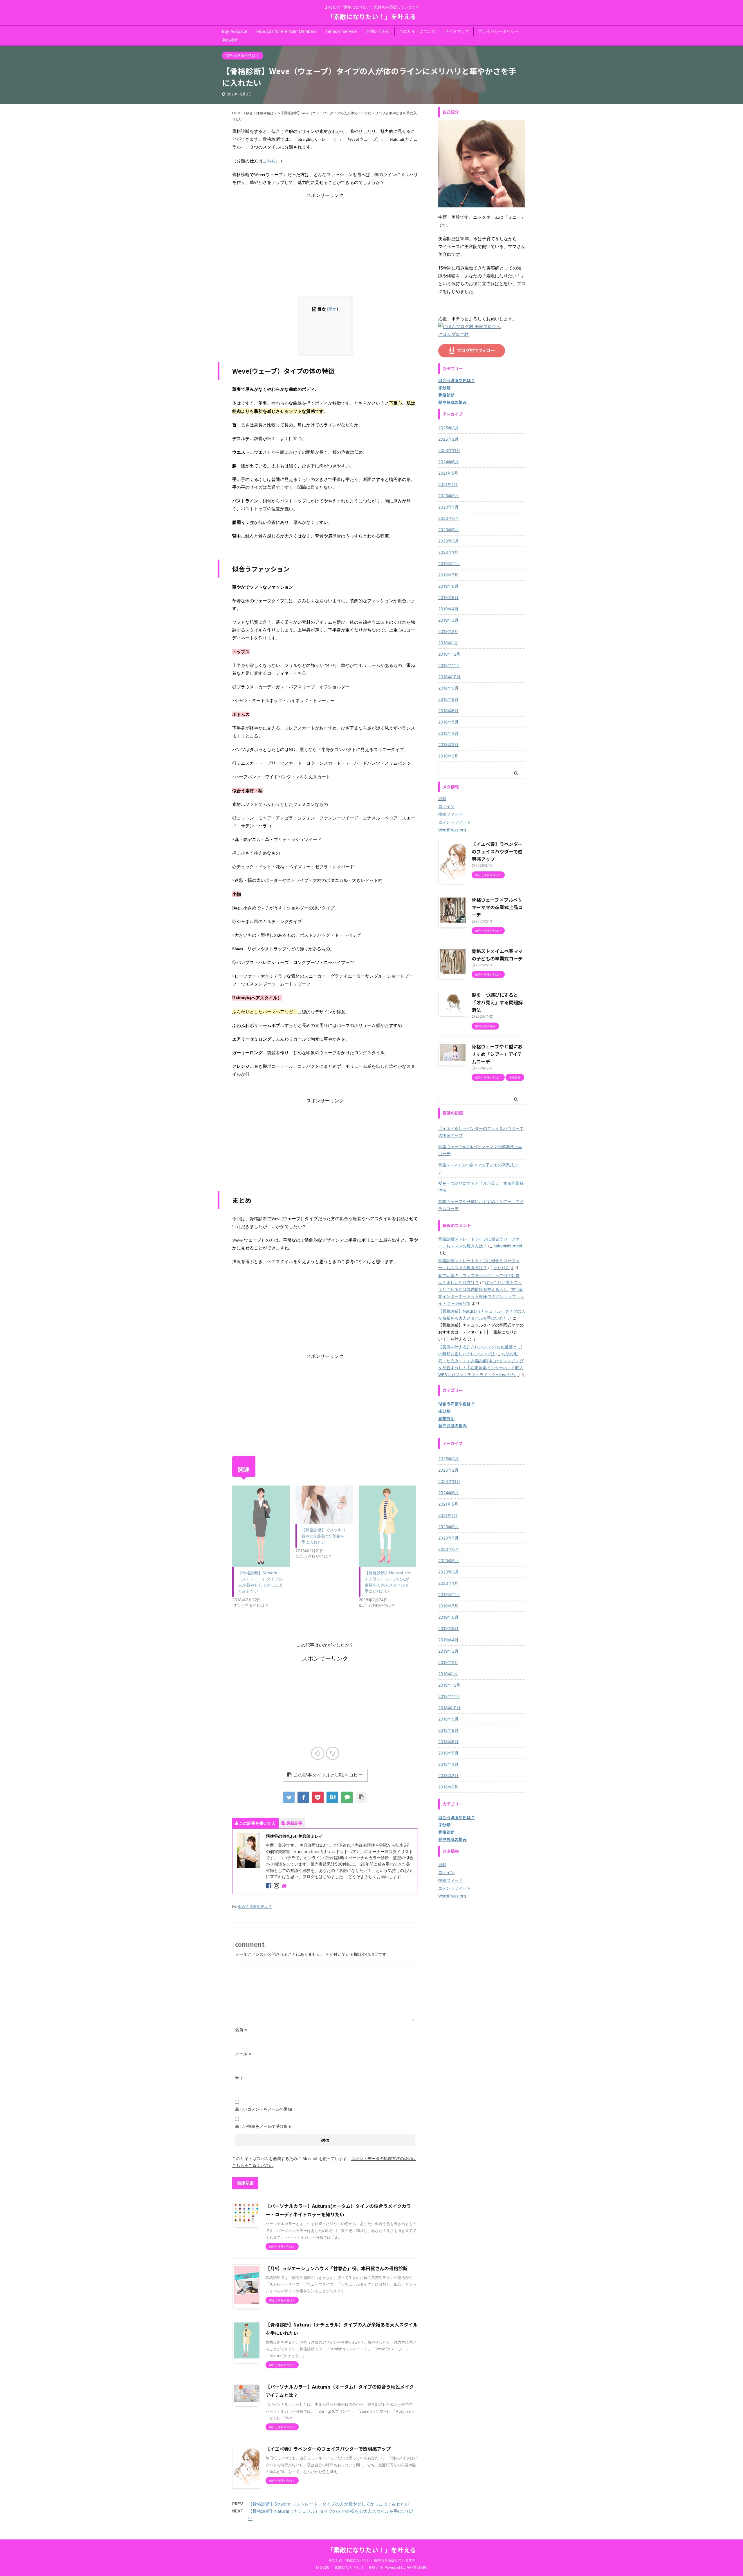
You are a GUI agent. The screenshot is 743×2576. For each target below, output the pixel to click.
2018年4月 (448, 733)
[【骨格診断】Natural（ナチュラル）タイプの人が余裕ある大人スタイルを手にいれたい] (387, 1526)
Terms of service (341, 31)
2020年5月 (449, 530)
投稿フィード (450, 814)
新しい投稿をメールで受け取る (264, 2126)
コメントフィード (455, 822)
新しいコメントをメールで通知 (264, 2109)
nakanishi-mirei (508, 1246)
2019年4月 (448, 609)
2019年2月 (448, 631)
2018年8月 (448, 699)
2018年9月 (448, 688)
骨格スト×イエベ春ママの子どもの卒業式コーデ (480, 1168)
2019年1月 (448, 643)
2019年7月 (448, 575)
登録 (442, 798)
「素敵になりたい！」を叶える (372, 16)
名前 (241, 2030)
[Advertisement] (325, 239)
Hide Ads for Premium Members (286, 31)
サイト (241, 2078)
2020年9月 (449, 496)
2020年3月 (449, 541)
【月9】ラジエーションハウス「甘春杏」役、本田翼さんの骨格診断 (337, 2268)
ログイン (446, 806)
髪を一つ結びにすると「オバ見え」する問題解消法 (497, 1002)
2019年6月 (448, 586)
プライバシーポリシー (498, 31)
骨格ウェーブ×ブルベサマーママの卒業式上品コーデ (497, 907)
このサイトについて (417, 31)
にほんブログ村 (453, 334)
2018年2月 (448, 756)
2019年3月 (448, 620)
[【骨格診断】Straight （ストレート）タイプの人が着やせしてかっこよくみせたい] (261, 1526)
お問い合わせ (378, 31)
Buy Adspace (235, 31)
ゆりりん (502, 1268)
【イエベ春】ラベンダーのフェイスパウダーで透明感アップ (328, 2449)
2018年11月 (449, 665)
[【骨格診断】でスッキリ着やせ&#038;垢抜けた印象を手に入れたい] (324, 1505)
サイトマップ (457, 31)
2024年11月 (449, 450)
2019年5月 (448, 597)
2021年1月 (448, 484)
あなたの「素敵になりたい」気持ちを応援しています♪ (371, 2560)
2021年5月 (448, 473)
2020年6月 (449, 518)
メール (243, 2054)
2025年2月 (448, 439)
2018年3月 (448, 745)
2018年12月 (449, 654)
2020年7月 (448, 507)
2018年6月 (448, 711)
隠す (333, 309)
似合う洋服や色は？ (255, 1906)
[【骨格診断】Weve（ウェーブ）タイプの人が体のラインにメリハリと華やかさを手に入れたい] (332, 1797)
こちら (269, 161)
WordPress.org (452, 830)
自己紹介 (230, 40)
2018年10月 (449, 677)
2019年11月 (449, 563)
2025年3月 (449, 428)
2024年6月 (449, 462)
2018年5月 (448, 722)
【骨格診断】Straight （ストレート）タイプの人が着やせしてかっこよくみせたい (329, 2504)
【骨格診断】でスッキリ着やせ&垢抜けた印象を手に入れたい (324, 1536)
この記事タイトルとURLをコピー (328, 1775)
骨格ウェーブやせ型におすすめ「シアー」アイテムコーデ (497, 1054)
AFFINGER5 (417, 2567)
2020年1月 (448, 552)
